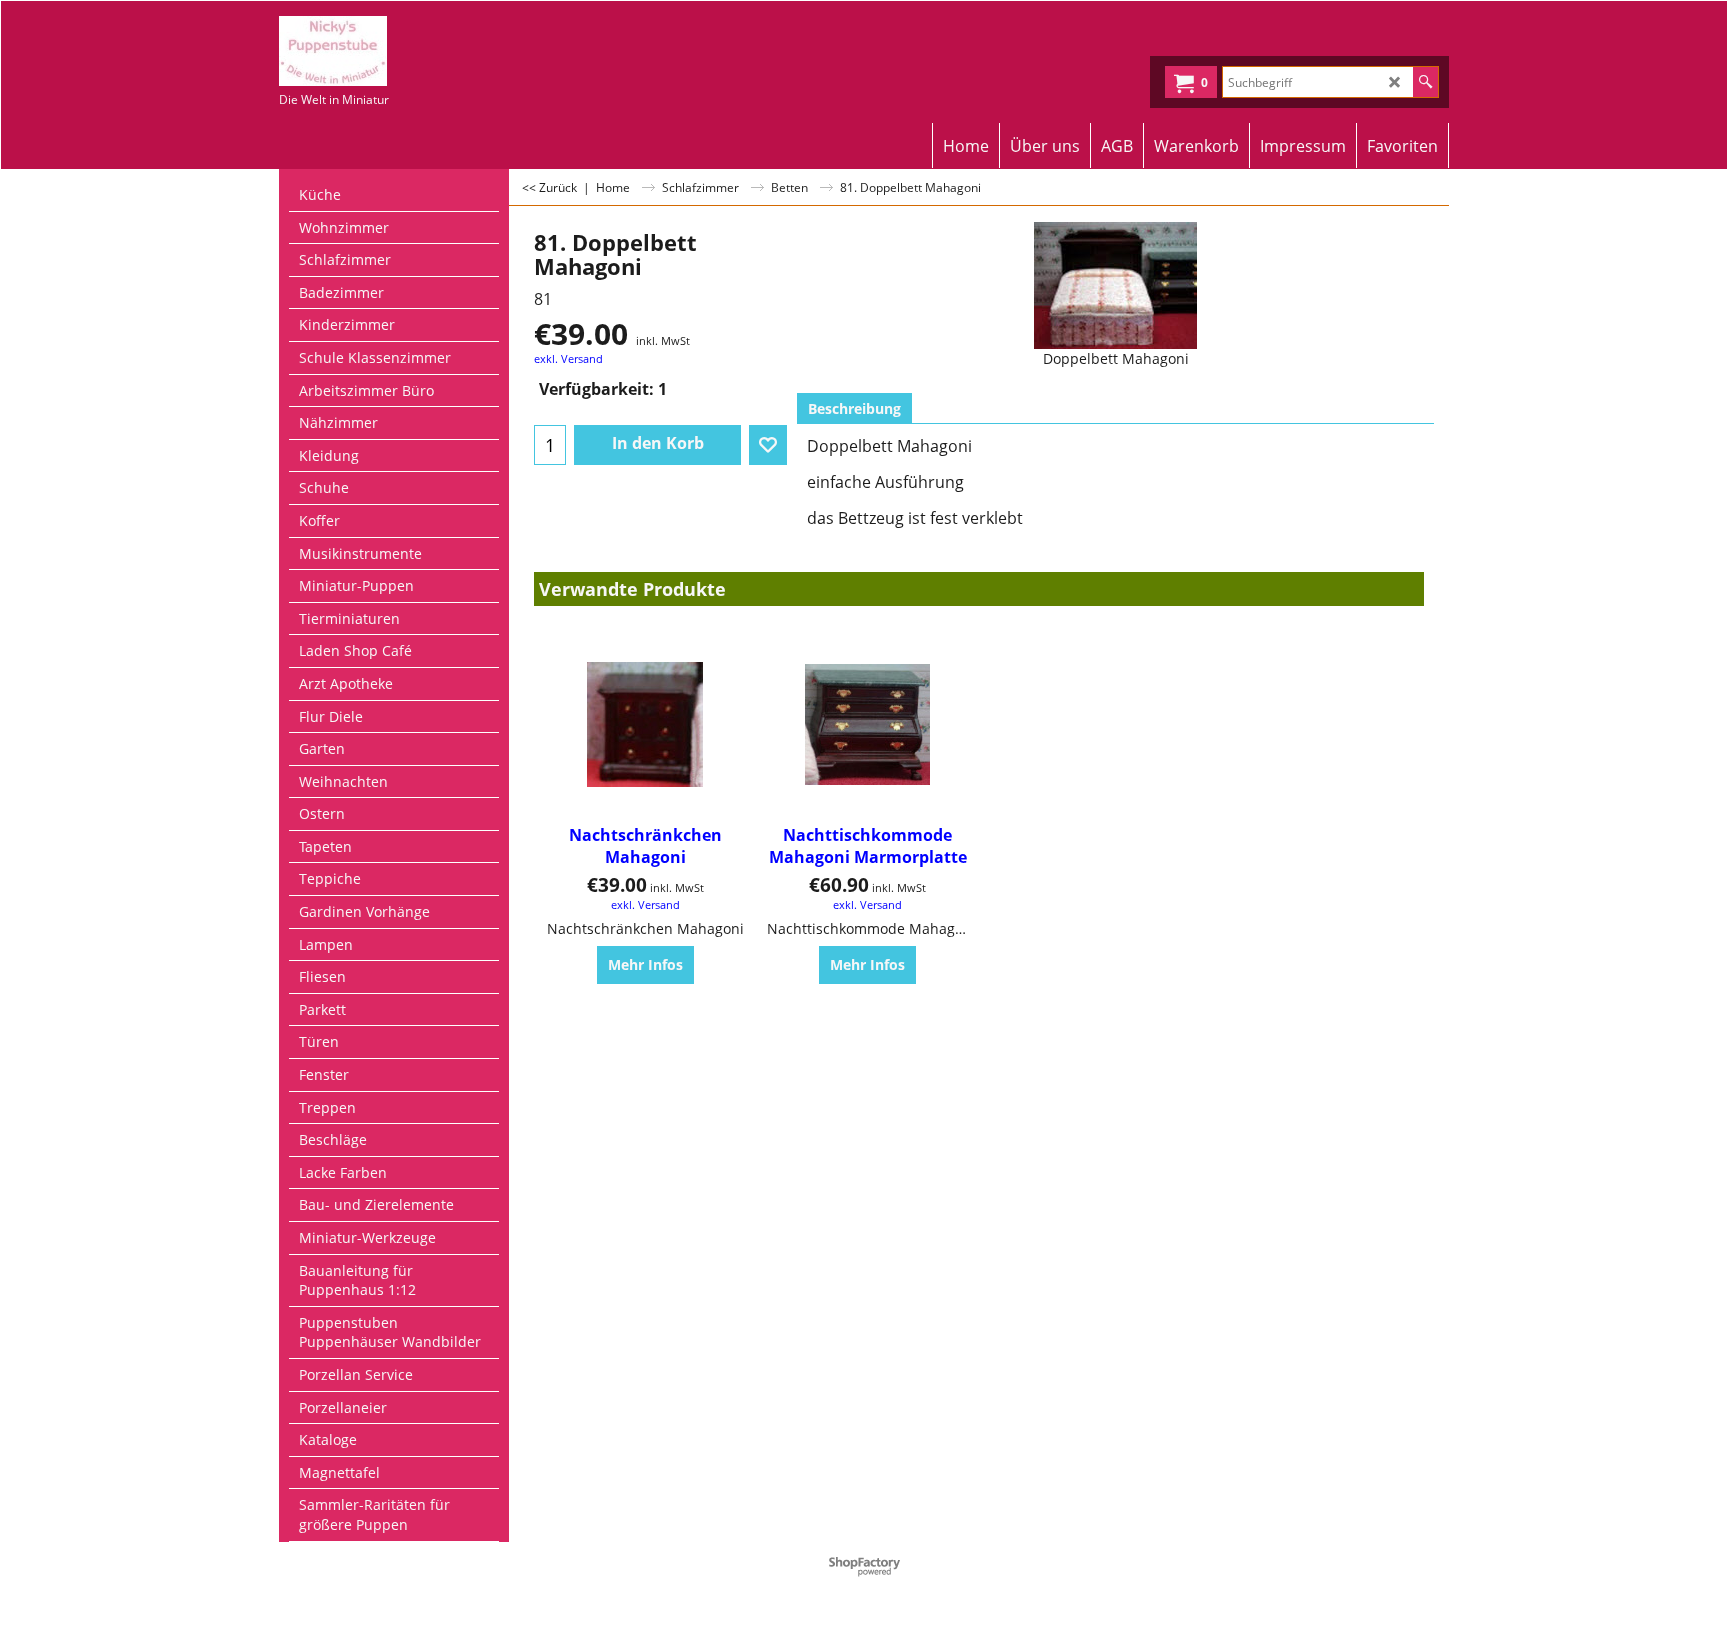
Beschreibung (854, 408)
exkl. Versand (568, 358)
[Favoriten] (768, 445)
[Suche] (1425, 82)
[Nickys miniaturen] (454, 51)
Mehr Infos (645, 964)
